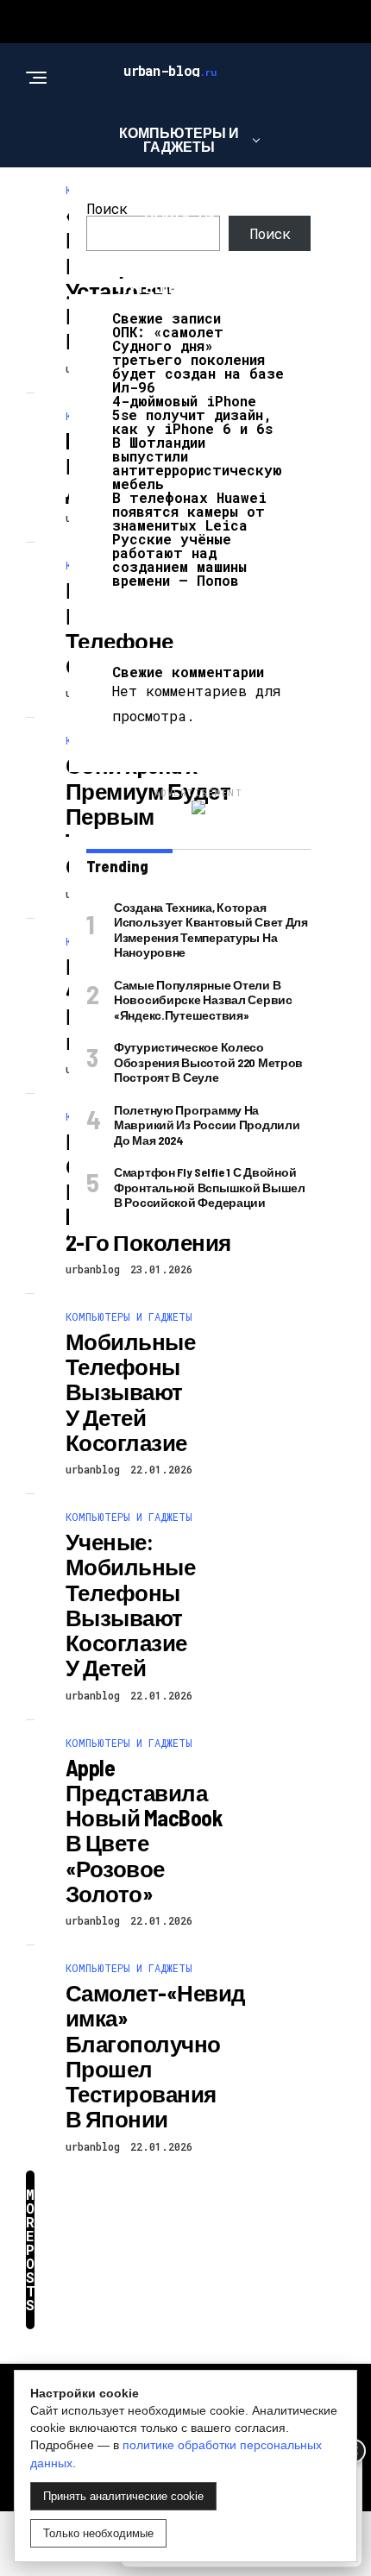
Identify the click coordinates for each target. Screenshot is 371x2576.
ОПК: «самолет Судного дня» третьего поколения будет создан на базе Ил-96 (198, 359)
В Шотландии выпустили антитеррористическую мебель (197, 463)
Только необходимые (98, 2533)
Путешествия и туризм (179, 295)
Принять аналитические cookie (123, 2496)
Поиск (107, 208)
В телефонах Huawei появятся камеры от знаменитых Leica (189, 511)
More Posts (30, 2249)
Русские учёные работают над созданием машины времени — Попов (179, 559)
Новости (179, 217)
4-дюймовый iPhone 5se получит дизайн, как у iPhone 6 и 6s (192, 415)
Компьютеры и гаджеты (179, 139)
